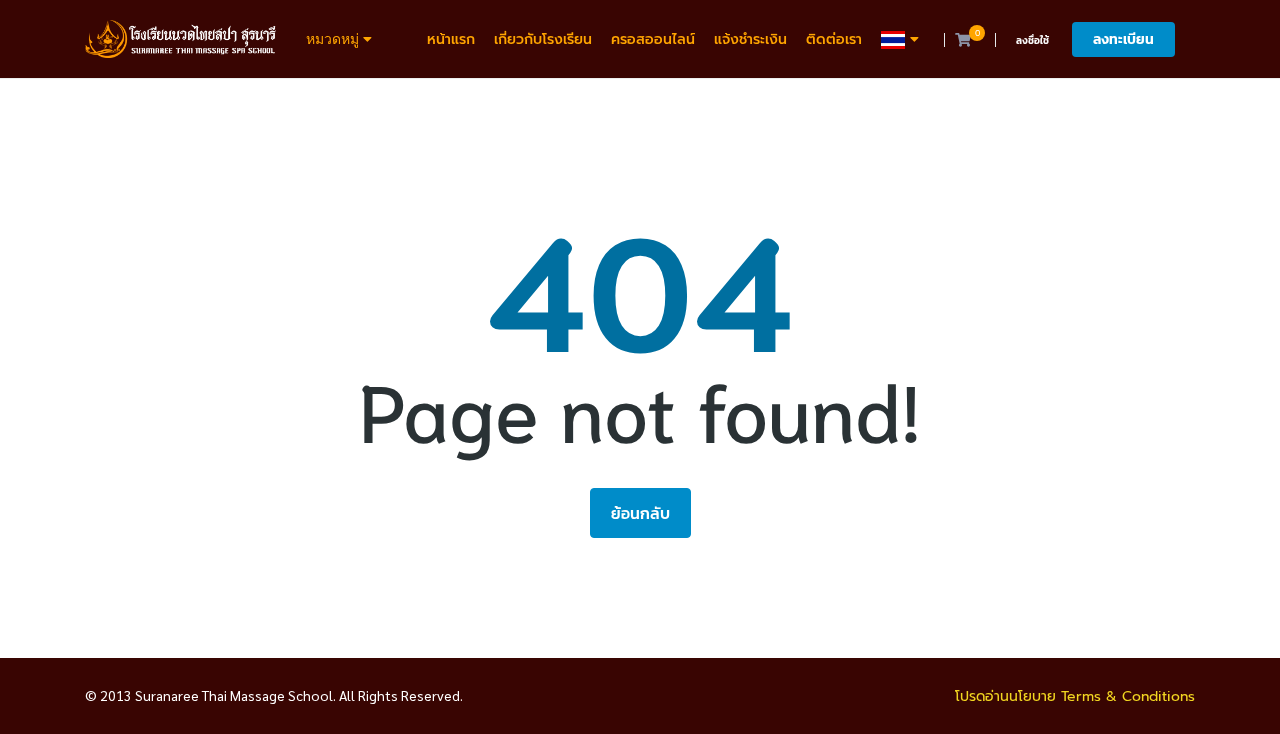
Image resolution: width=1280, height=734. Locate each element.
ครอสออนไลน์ (653, 39)
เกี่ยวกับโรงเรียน (543, 39)
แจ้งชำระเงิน (750, 39)
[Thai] (902, 39)
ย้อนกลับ (640, 513)
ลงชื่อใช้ (1032, 40)
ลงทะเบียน (1123, 39)
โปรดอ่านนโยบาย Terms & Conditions (1075, 696)
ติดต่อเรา (834, 39)
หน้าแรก (451, 39)
